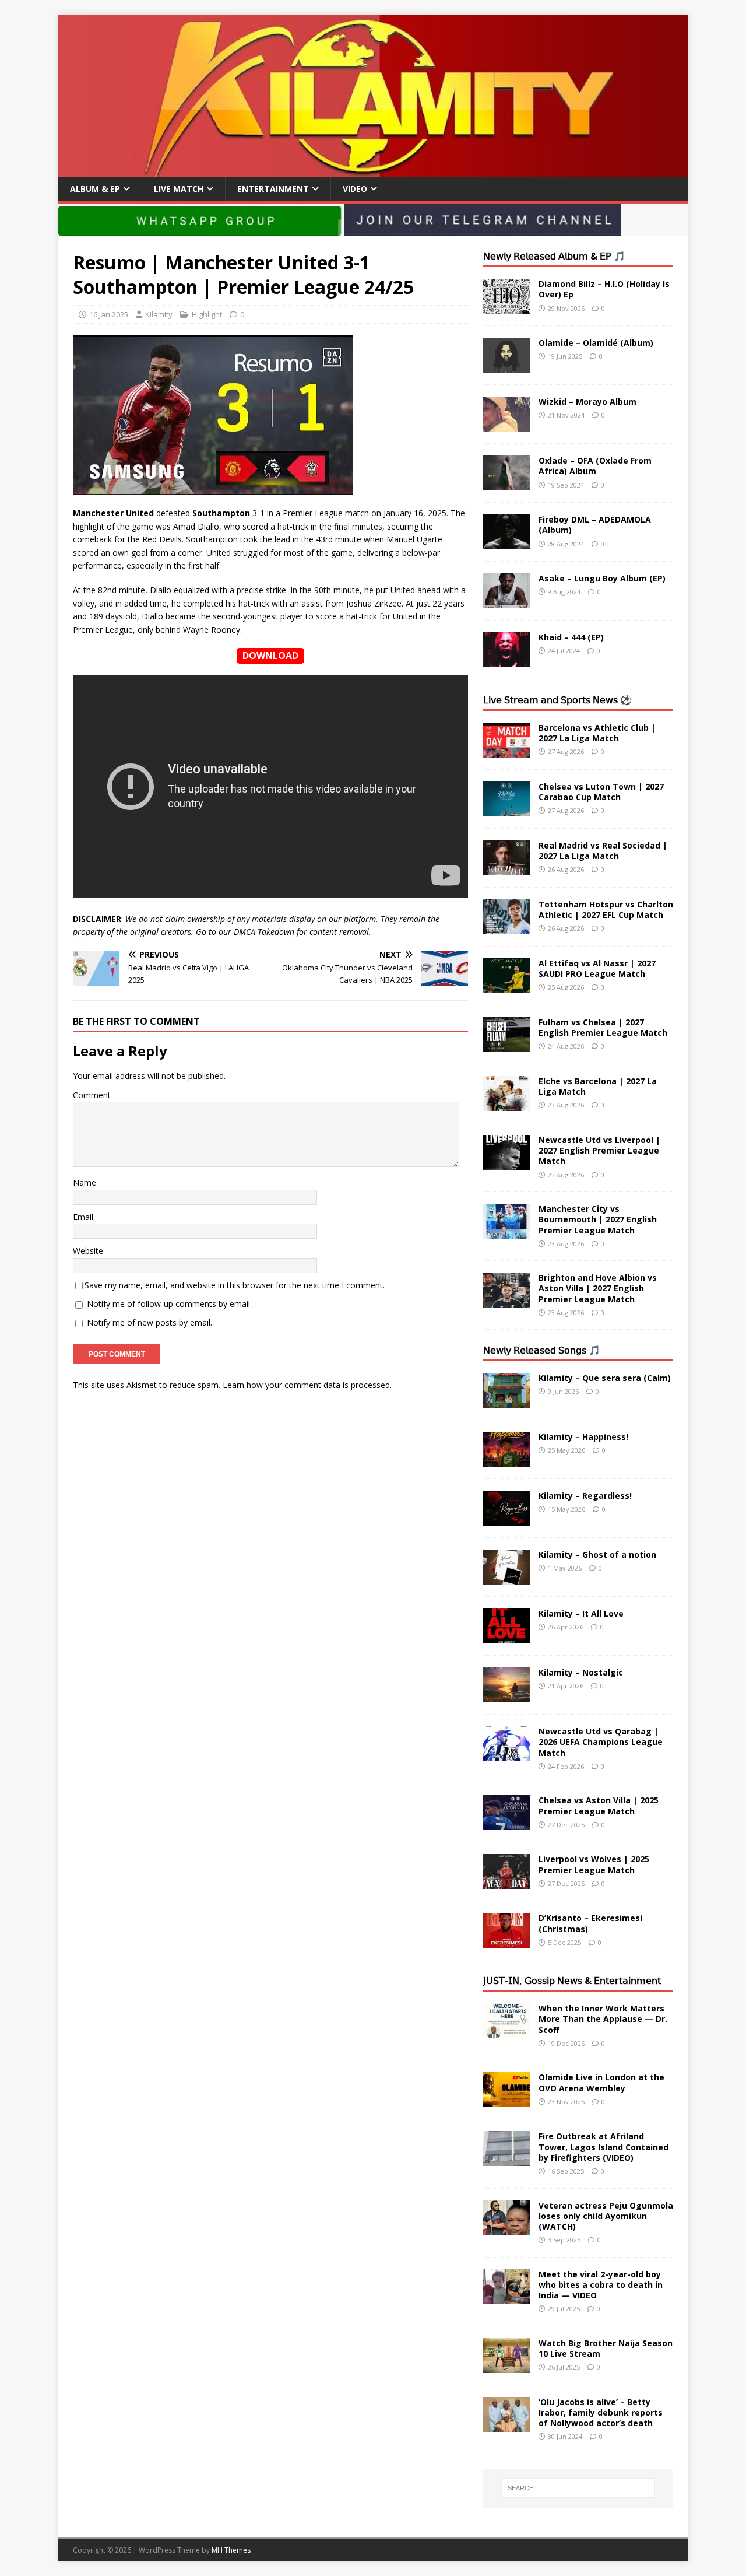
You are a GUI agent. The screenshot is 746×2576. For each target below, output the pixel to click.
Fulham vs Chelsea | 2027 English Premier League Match (603, 1027)
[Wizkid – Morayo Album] (506, 425)
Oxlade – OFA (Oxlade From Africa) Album (595, 466)
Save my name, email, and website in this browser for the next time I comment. (235, 1285)
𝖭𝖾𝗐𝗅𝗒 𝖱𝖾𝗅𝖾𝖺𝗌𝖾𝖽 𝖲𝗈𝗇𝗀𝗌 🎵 (542, 1350)
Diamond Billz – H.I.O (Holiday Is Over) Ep (604, 289)
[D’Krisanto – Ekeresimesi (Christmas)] (506, 1941)
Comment (92, 1095)
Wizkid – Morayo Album (587, 402)
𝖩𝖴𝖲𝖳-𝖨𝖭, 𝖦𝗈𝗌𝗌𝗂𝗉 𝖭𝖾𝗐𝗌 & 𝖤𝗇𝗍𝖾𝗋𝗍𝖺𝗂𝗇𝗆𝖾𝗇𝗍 (572, 1981)
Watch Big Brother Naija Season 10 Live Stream (606, 2348)
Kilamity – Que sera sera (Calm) (605, 1378)
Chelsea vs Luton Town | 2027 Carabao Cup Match (601, 792)
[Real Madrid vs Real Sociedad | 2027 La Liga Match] (506, 869)
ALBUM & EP (95, 189)
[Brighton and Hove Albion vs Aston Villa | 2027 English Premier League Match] (506, 1301)
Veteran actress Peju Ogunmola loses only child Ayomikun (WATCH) (606, 2216)
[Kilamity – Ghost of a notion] (506, 1578)
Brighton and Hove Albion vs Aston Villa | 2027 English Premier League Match (598, 1288)
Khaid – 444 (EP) (571, 637)
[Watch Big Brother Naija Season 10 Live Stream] (506, 2366)
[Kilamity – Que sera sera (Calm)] (506, 1401)
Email (83, 1217)
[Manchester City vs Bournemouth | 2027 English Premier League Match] (506, 1232)
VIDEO (355, 189)
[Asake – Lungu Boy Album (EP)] (506, 602)
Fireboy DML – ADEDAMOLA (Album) (595, 525)
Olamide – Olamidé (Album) (596, 343)
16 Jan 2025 (109, 314)
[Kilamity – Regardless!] (506, 1519)
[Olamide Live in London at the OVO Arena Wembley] (506, 2100)
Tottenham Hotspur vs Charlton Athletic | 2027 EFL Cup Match (606, 910)
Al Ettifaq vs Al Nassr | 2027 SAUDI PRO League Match (597, 968)
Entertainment (273, 189)
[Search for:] (578, 2488)
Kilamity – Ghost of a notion (597, 1555)
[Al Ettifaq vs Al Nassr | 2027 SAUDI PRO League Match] (506, 986)
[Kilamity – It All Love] (506, 1637)
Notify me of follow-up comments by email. (169, 1304)
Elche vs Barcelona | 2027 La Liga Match (598, 1086)
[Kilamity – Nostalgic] (506, 1696)
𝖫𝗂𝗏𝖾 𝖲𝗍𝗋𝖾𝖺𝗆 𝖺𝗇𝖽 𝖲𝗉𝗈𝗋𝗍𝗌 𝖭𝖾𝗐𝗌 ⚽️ (557, 700)
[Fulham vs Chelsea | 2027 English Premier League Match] (506, 1045)
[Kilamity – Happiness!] (506, 1460)
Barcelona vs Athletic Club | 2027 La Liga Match (597, 733)
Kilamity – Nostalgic (581, 1672)
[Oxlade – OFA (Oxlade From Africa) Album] (506, 484)
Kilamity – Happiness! (583, 1437)
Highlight (207, 314)
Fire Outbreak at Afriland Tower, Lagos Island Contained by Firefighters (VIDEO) (604, 2146)
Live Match (179, 189)
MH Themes (231, 2550)
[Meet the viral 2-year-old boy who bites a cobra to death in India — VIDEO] (506, 2297)
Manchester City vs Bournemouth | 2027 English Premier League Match (598, 1219)
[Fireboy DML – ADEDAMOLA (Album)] (506, 543)
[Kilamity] (373, 170)
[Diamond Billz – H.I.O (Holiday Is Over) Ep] (506, 307)
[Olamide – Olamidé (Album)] (506, 366)
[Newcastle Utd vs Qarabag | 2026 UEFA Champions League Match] (506, 1755)
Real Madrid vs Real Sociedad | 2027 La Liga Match (603, 851)
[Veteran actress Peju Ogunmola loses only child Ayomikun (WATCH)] (506, 2228)
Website (88, 1251)
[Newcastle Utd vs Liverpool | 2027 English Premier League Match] (506, 1163)
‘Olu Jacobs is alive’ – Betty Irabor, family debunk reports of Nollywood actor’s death (601, 2412)
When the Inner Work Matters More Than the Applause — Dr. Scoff (603, 2019)
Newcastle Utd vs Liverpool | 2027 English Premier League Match (599, 1150)
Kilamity (159, 314)
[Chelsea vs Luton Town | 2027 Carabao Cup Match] (506, 810)
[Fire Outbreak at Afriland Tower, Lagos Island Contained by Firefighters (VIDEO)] (506, 2159)
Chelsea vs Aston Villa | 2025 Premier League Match (599, 1805)
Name (85, 1182)
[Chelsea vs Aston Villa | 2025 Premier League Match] (506, 1823)
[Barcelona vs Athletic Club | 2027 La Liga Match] (506, 751)
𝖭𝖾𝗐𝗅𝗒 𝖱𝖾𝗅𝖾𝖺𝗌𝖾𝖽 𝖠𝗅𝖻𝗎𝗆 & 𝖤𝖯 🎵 (554, 256)
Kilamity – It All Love (581, 1613)
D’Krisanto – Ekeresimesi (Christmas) (590, 1923)
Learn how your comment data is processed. (307, 1385)
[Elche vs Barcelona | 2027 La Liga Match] (506, 1104)
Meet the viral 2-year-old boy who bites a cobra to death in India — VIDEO (601, 2285)
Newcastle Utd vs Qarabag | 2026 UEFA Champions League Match (601, 1742)
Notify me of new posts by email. (149, 1322)
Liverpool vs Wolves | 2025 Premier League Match (594, 1864)
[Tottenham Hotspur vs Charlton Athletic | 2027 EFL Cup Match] (506, 928)
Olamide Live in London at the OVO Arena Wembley (601, 2082)
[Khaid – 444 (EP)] (506, 660)
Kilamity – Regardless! (585, 1496)
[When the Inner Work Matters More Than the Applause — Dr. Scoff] (506, 2032)
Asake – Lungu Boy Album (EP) (602, 578)
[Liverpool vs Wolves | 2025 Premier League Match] (506, 1882)
